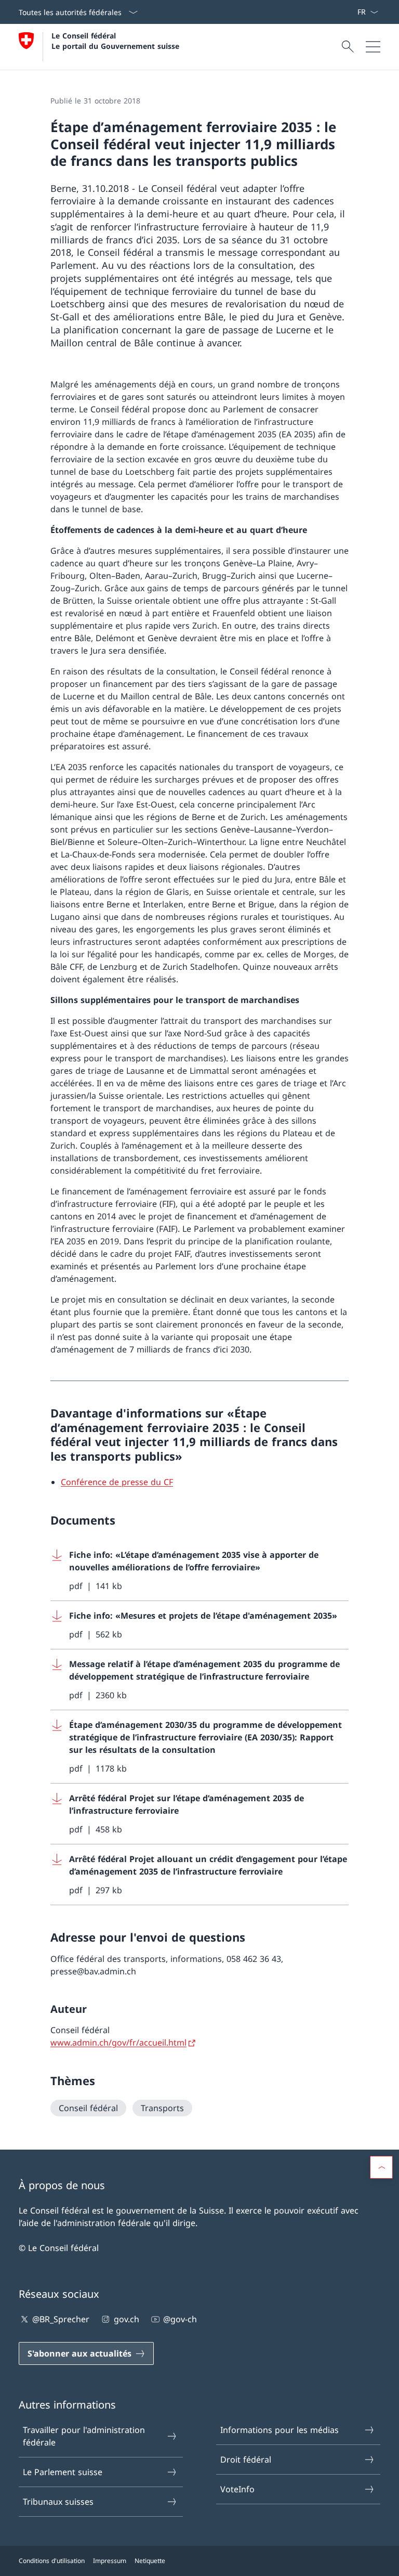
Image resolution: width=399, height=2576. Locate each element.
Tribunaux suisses (58, 2502)
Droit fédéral (246, 2460)
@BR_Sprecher (61, 2319)
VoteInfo (237, 2489)
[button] (381, 2167)
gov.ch (126, 2319)
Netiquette (150, 2561)
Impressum (110, 2561)
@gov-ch (180, 2319)
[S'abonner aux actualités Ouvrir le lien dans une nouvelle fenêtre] (353, 12)
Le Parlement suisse (63, 2472)
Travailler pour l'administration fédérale (84, 2436)
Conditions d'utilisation (52, 2561)
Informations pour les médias (280, 2430)
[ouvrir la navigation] (373, 47)
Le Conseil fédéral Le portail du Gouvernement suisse (115, 41)
